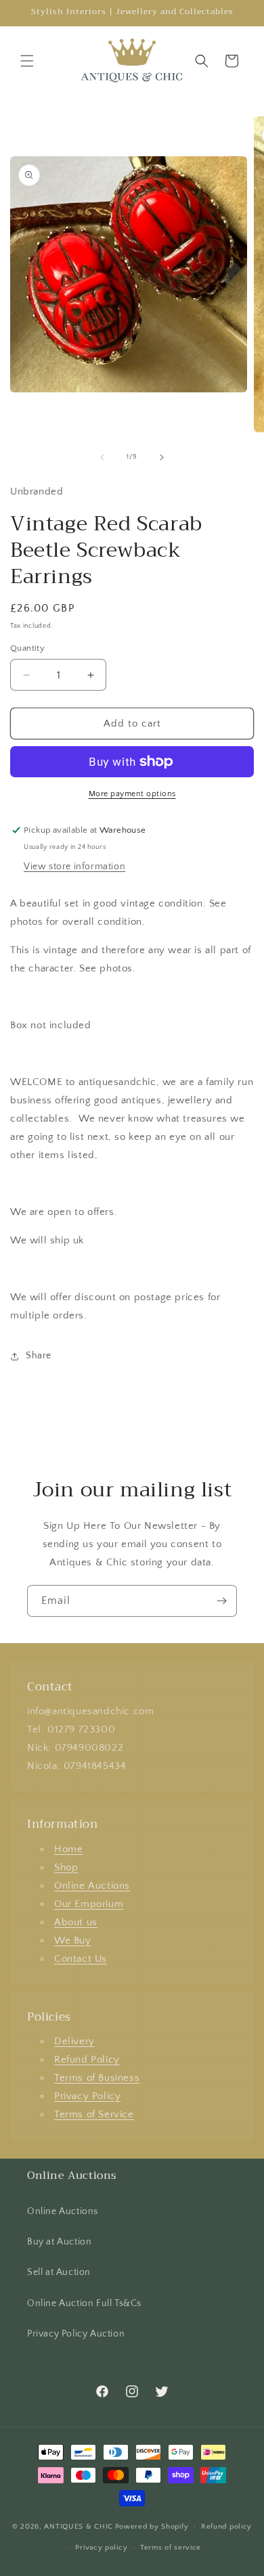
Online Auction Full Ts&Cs (84, 2303)
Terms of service (171, 2548)
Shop (66, 1867)
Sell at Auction (59, 2272)
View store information (74, 867)
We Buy (73, 1940)
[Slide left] (102, 457)
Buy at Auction (59, 2242)
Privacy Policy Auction (76, 2334)
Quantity (27, 648)
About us (76, 1922)
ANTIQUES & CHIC (79, 2527)
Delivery (74, 2041)
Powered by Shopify (152, 2527)
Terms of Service (94, 2114)
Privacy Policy (87, 2096)
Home (68, 1849)
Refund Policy (87, 2060)
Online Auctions (92, 1886)
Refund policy (226, 2527)
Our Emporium (89, 1904)
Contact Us (81, 1959)
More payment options (132, 794)
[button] (27, 61)
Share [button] (39, 1356)
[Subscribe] (221, 1601)
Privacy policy (101, 2548)
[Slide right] (162, 457)
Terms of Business (97, 2078)
